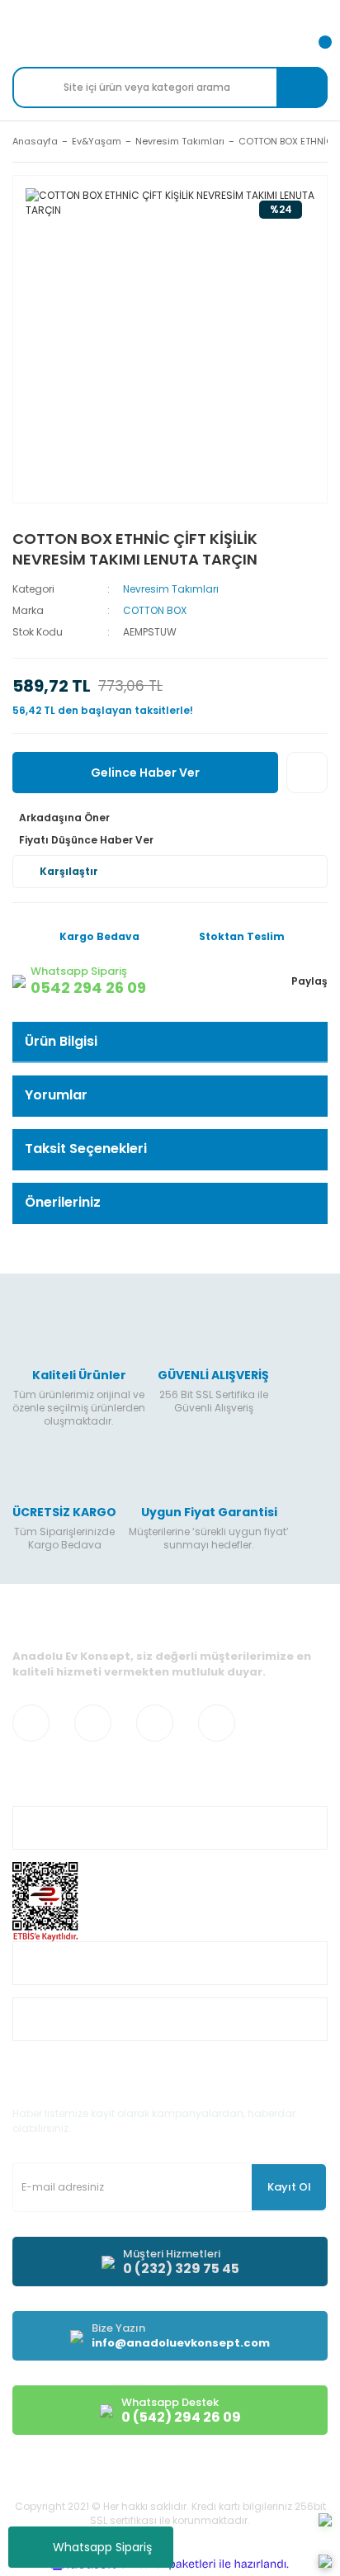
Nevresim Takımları (171, 589)
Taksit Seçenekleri (86, 1149)
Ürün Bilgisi (61, 1041)
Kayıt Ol (289, 2187)
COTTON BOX (155, 610)
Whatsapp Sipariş (102, 2547)
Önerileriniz (63, 1202)
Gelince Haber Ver (145, 773)
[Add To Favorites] (307, 773)
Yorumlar (56, 1095)
